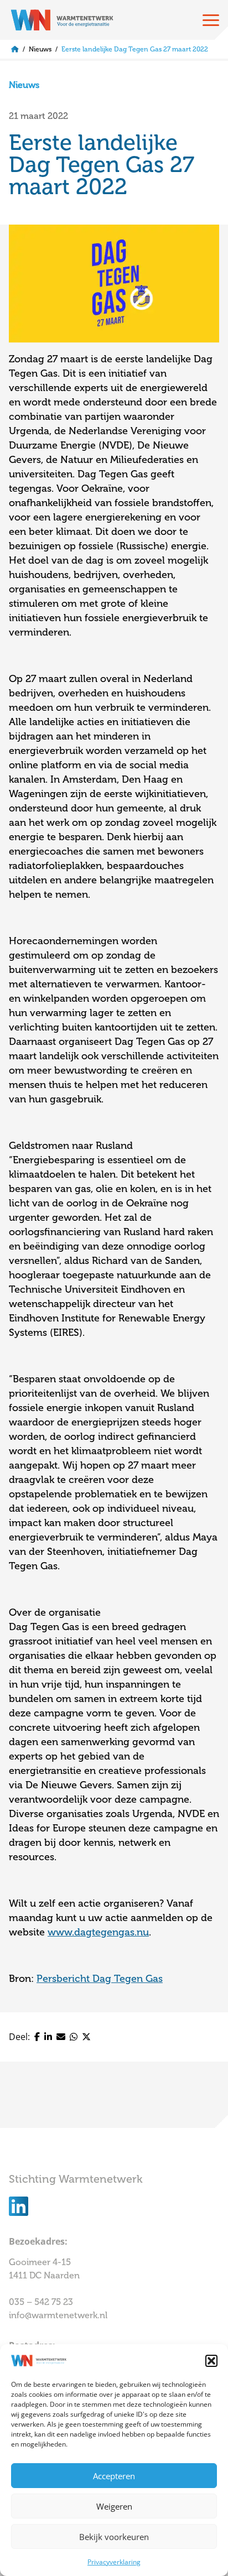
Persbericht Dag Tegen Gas (100, 1979)
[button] (211, 2361)
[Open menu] (211, 20)
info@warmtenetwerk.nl (58, 2315)
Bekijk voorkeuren (114, 2537)
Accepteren (114, 2476)
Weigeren (114, 2506)
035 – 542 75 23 (42, 2302)
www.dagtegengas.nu (98, 1932)
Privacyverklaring (114, 2562)
